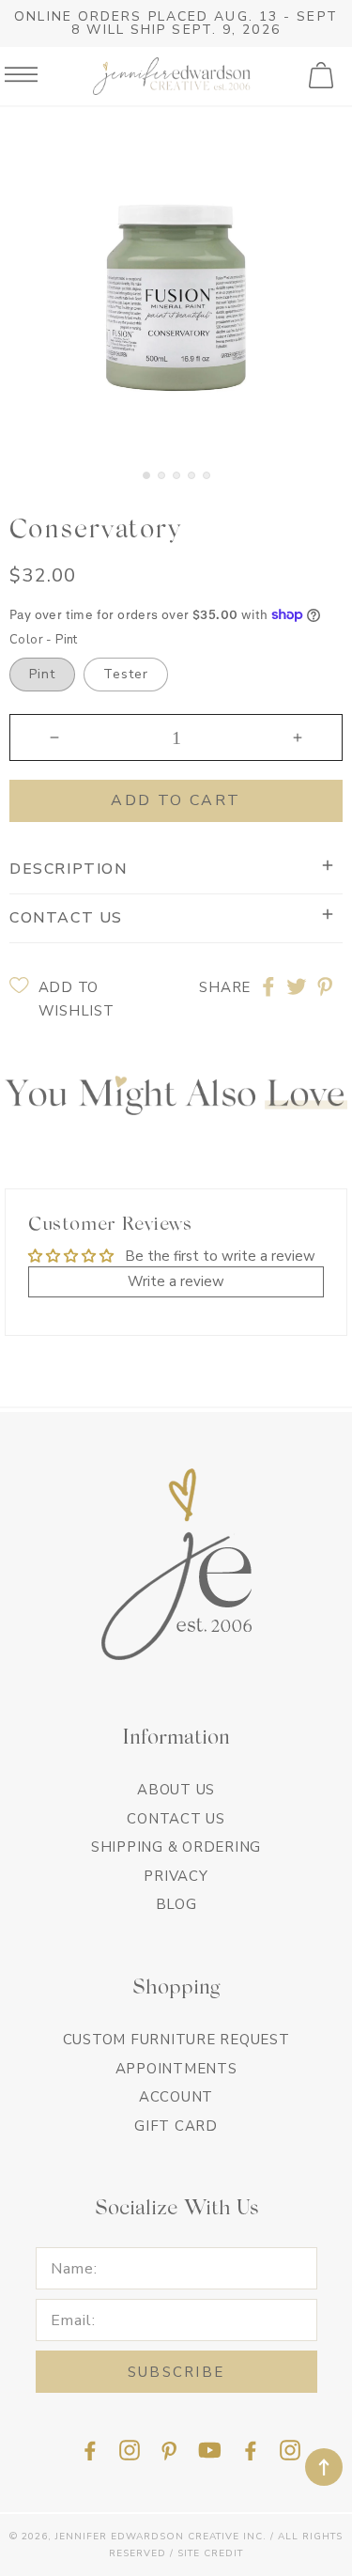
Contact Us (176, 1819)
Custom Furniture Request (176, 2040)
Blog (176, 1904)
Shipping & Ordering (176, 1847)
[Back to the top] (324, 2467)
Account (176, 2097)
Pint (42, 674)
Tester (126, 674)
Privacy (176, 1876)
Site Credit (210, 2553)
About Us (176, 1790)
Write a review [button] (176, 1281)
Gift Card (176, 2126)
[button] (323, 76)
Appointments (176, 2069)
